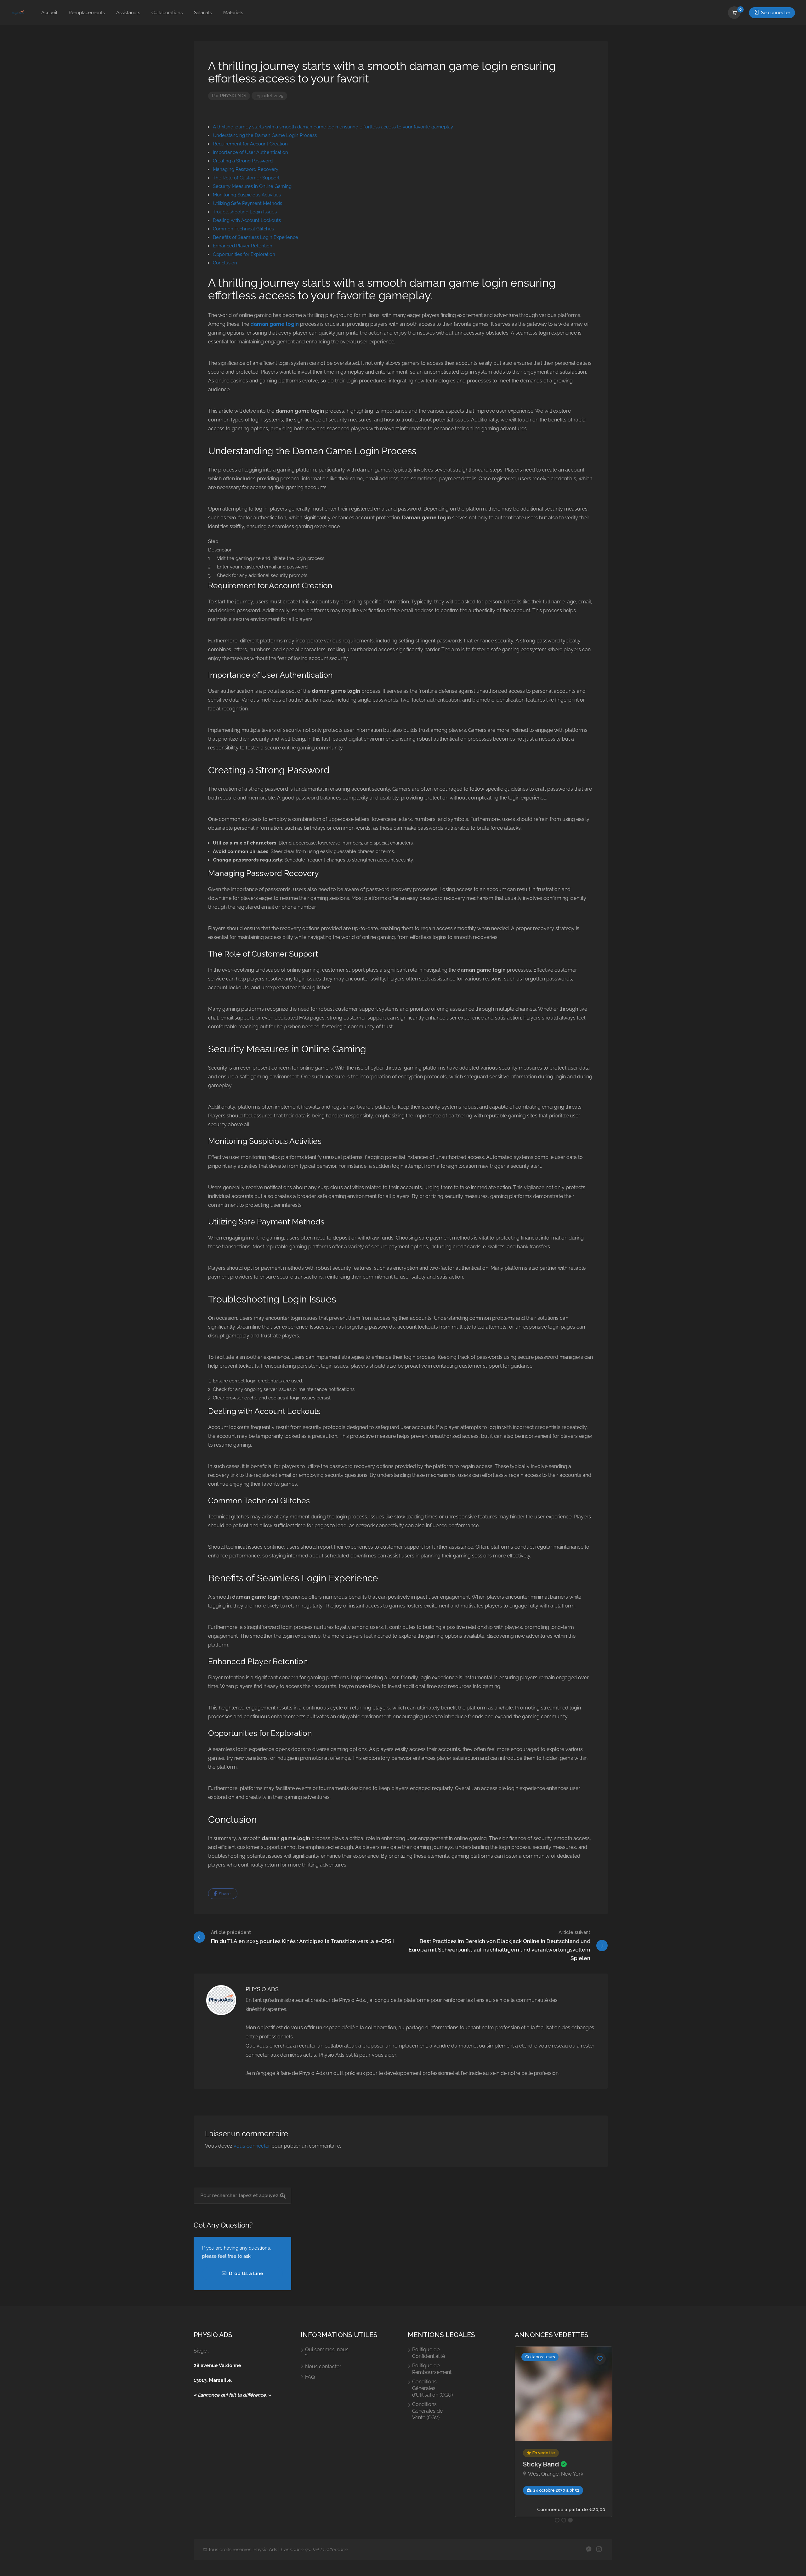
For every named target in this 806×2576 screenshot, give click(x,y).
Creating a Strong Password (243, 161)
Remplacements (87, 13)
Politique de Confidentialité (429, 2353)
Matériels (233, 13)
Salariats (203, 13)
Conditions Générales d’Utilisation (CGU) (432, 2388)
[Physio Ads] (18, 13)
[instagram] (599, 2550)
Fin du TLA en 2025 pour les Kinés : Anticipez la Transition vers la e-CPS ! (302, 1937)
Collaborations (167, 13)
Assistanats (128, 13)
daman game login (275, 324)
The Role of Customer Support (246, 178)
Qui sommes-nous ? (327, 2353)
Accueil (49, 13)
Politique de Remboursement (432, 2369)
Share (224, 1894)
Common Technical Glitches (243, 229)
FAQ (310, 2377)
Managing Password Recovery (246, 169)
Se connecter (775, 13)
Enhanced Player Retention (243, 246)
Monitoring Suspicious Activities (247, 195)
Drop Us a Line (245, 2274)
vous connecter (252, 2146)
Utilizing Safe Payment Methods (247, 203)
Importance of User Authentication (250, 152)
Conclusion (225, 263)
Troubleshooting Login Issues (245, 212)
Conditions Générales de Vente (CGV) (427, 2411)
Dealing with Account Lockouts (247, 220)
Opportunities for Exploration (244, 254)
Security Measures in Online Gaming (252, 186)
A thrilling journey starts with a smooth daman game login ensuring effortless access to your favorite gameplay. (333, 127)
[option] (564, 2427)
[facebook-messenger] (589, 2550)
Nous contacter (323, 2367)
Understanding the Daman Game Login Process (265, 135)
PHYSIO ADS (233, 96)
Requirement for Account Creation (250, 144)
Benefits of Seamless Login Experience (255, 237)
